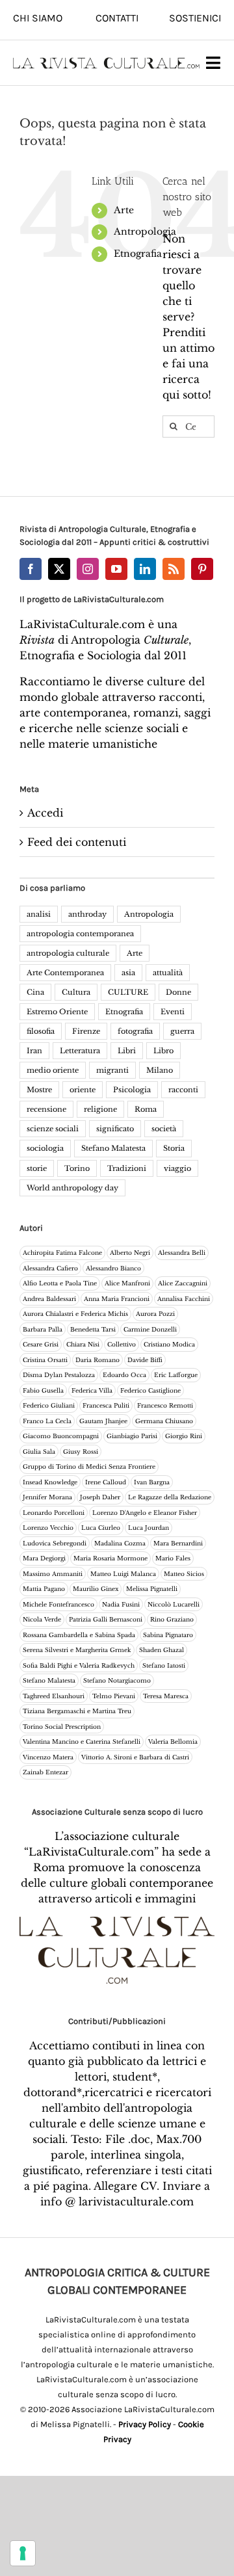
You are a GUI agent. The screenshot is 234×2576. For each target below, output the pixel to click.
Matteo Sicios (184, 1574)
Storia (174, 1148)
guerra (182, 1031)
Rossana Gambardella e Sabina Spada (79, 1635)
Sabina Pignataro (168, 1635)
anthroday (87, 914)
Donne (178, 992)
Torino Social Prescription (62, 1727)
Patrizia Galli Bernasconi (106, 1619)
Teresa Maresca (166, 1696)
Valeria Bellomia (173, 1741)
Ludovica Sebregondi (55, 1543)
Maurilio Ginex (96, 1589)
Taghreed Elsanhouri (54, 1696)
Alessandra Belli (182, 1253)
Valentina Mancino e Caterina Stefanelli (82, 1741)
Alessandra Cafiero (50, 1268)
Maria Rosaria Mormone (110, 1558)
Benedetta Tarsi (93, 1329)
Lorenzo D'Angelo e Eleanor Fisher (145, 1513)
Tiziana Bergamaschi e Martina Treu (77, 1711)
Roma (146, 1109)
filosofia (41, 1031)
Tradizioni (127, 1168)
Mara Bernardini (178, 1543)
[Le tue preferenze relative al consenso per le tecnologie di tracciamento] (23, 2553)
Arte (124, 210)
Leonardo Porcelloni (54, 1513)
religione (100, 1109)
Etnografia (138, 254)
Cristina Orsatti (45, 1360)
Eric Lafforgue (176, 1375)
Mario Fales (173, 1558)
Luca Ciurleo (101, 1528)
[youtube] (116, 569)
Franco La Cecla (47, 1421)
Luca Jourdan (149, 1528)
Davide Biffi (145, 1360)
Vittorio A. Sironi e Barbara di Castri (135, 1757)
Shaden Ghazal (162, 1650)
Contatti (117, 18)
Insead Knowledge (50, 1482)
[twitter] (59, 569)
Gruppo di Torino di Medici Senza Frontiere (89, 1466)
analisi (39, 914)
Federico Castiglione (150, 1390)
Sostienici (195, 18)
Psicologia (132, 1090)
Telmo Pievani (114, 1696)
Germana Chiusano (164, 1421)
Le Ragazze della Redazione (170, 1497)
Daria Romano (97, 1360)
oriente (83, 1090)
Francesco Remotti (165, 1405)
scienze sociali (53, 1129)
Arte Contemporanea (65, 973)
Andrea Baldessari (49, 1299)
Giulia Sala (39, 1452)
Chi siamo (38, 18)
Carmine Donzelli (150, 1329)
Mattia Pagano (44, 1589)
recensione (46, 1109)
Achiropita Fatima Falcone (62, 1253)
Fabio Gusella (43, 1390)
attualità (168, 973)
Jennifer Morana (47, 1497)
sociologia (45, 1148)
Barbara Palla (43, 1329)
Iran (34, 1051)
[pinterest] (202, 569)
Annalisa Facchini (184, 1299)
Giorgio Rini (184, 1436)
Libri (127, 1051)
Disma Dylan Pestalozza (59, 1375)
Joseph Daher (100, 1497)
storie (37, 1168)
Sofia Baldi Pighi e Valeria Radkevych (79, 1665)
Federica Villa (92, 1390)
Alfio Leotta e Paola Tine (60, 1283)
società (164, 1129)
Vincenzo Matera (48, 1757)
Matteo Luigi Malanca (123, 1574)
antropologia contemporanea (80, 934)
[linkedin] (145, 569)
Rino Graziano (172, 1619)
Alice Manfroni (127, 1283)
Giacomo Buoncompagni (61, 1436)
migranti (112, 1070)
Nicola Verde (42, 1619)
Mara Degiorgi (44, 1558)
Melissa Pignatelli (152, 1589)
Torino (77, 1168)
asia (128, 973)
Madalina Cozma (120, 1543)
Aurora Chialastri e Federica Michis (75, 1314)
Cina (35, 992)
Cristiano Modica (169, 1344)
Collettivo (122, 1344)
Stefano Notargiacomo (117, 1680)
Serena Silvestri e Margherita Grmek (77, 1650)
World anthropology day (72, 1188)
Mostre (39, 1090)
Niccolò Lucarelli (174, 1604)
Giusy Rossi (81, 1452)
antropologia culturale (68, 953)
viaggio (177, 1168)
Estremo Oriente (57, 1012)
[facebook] (31, 569)
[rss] (174, 569)
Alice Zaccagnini (183, 1283)
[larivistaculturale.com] (106, 62)
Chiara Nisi (83, 1344)
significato (115, 1129)
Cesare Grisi (41, 1344)
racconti (183, 1090)
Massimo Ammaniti (53, 1574)
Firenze (86, 1031)
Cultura (76, 992)
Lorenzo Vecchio (48, 1528)
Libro (163, 1051)
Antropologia (145, 231)
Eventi (173, 1012)
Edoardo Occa (124, 1375)
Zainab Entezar (45, 1772)
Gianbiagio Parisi (132, 1436)
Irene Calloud (106, 1482)
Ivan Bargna (152, 1482)
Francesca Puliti (106, 1405)
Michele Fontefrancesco (58, 1604)
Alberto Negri (130, 1253)
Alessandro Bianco (113, 1268)
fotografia (135, 1031)
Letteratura (80, 1051)
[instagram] (88, 569)
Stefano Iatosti (164, 1665)
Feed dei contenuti (77, 842)
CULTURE (128, 992)
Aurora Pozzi (155, 1314)
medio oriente (53, 1070)
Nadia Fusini (121, 1604)
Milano (160, 1070)
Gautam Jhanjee (103, 1421)
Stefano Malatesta (113, 1148)
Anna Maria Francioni (117, 1299)
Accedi (45, 813)
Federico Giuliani (49, 1405)
